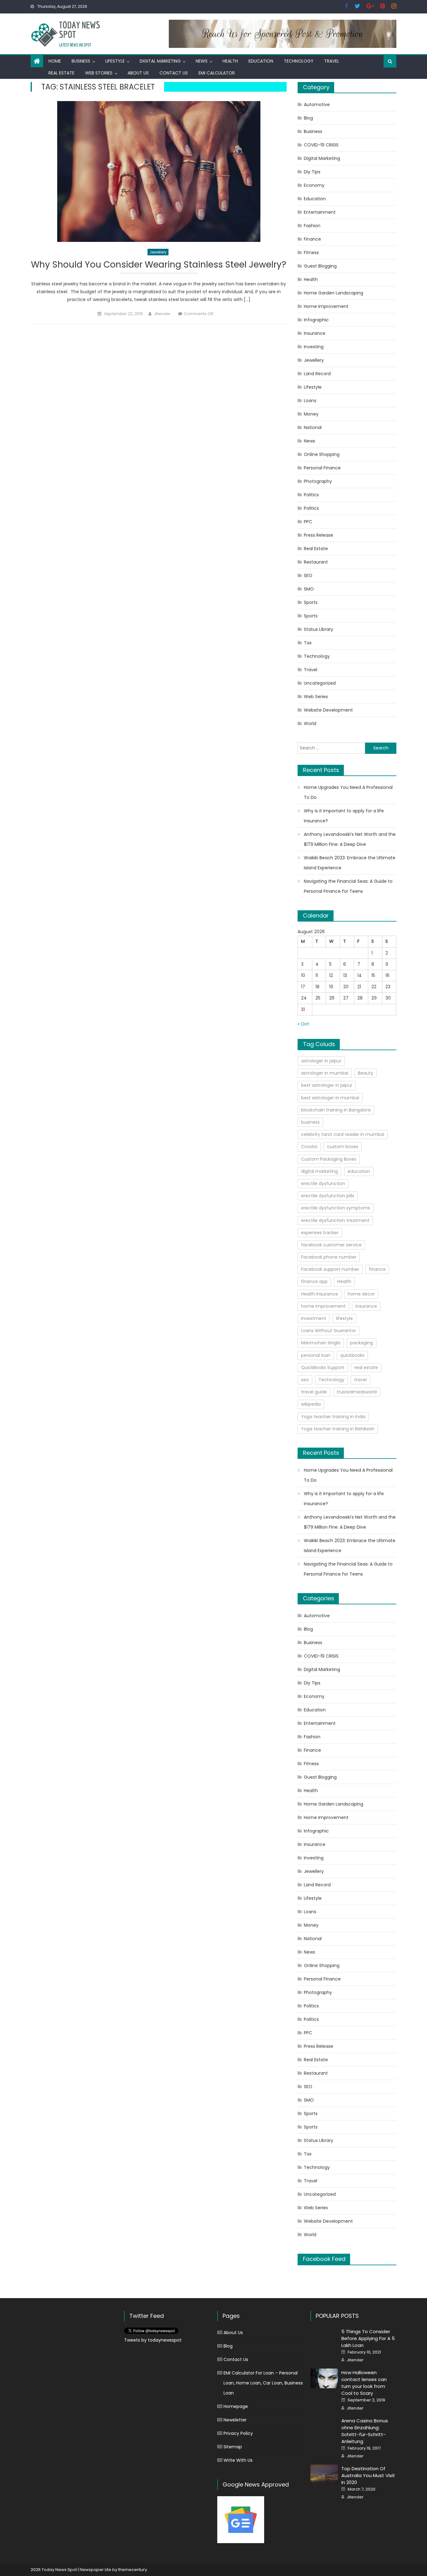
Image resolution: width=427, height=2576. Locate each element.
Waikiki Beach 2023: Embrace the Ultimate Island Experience (350, 863)
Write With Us (238, 2460)
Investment (314, 1318)
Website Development (328, 710)
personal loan (316, 1355)
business (310, 1122)
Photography (318, 481)
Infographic (316, 320)
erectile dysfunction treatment (335, 1220)
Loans (310, 401)
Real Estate (61, 73)
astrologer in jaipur (321, 1061)
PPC (308, 522)
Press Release (319, 535)
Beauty (366, 1073)
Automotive (317, 105)
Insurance (315, 333)
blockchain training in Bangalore (336, 1110)
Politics (311, 495)
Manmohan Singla (321, 1343)
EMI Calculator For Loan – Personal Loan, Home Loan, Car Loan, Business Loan (263, 2383)
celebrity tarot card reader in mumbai (343, 1134)
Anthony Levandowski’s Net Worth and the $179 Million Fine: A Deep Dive (350, 839)
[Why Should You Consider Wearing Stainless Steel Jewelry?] (159, 171)
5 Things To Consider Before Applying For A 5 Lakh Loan (368, 2338)
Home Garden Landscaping (334, 293)
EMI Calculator (217, 73)
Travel (332, 61)
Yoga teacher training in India (333, 1417)
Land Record (317, 374)
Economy (314, 185)
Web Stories (99, 73)
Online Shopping (322, 454)
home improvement (323, 1306)
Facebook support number (330, 1269)
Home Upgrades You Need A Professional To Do (348, 792)
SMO (309, 589)
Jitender (162, 314)
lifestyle (344, 1318)
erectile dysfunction (323, 1183)
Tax (308, 643)
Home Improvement (326, 306)
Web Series (316, 697)
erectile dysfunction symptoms (336, 1208)
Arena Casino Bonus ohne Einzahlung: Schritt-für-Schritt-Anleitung (365, 2431)
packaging (362, 1343)
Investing (314, 347)
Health (230, 61)
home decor (361, 1294)
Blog (308, 118)
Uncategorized (320, 683)
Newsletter (235, 2420)
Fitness (311, 253)
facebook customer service (331, 1245)
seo (305, 1380)
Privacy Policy (238, 2433)
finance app (314, 1281)
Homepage (236, 2406)
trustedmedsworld (357, 1392)
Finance (312, 239)
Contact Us (174, 73)
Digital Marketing (160, 61)
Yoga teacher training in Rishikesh (338, 1429)
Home (55, 61)
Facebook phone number (329, 1257)
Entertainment (320, 212)
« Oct (303, 1024)
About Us (138, 73)
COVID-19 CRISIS (321, 145)
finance (377, 1269)
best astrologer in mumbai (330, 1098)
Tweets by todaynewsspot (153, 2340)
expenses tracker (320, 1233)
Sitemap (233, 2447)
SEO (308, 575)
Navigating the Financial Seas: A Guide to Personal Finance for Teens (348, 886)
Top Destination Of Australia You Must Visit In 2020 (368, 2475)
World (310, 723)
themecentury (133, 2570)
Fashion (312, 226)
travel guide (314, 1392)
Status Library (319, 629)
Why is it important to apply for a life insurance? (344, 816)
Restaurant (316, 562)
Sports (311, 602)
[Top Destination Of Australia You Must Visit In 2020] (324, 2474)
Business (81, 61)
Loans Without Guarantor (329, 1331)
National (313, 427)
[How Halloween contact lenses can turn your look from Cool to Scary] (324, 2378)
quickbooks (352, 1355)
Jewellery (158, 252)
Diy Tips (312, 172)
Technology (299, 61)
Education (261, 61)
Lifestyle (115, 61)
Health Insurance (319, 1294)
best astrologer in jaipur (327, 1085)
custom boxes (343, 1147)
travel (360, 1380)
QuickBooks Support (323, 1367)
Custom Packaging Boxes (329, 1159)
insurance (366, 1306)
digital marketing (319, 1171)
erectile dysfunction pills (328, 1196)
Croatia (309, 1147)
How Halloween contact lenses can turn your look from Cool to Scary (364, 2383)
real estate (366, 1367)
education (359, 1171)
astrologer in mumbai (325, 1073)
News (202, 61)
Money (311, 414)
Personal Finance (322, 468)
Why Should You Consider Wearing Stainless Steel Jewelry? (159, 265)
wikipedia (311, 1404)
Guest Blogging (320, 266)
